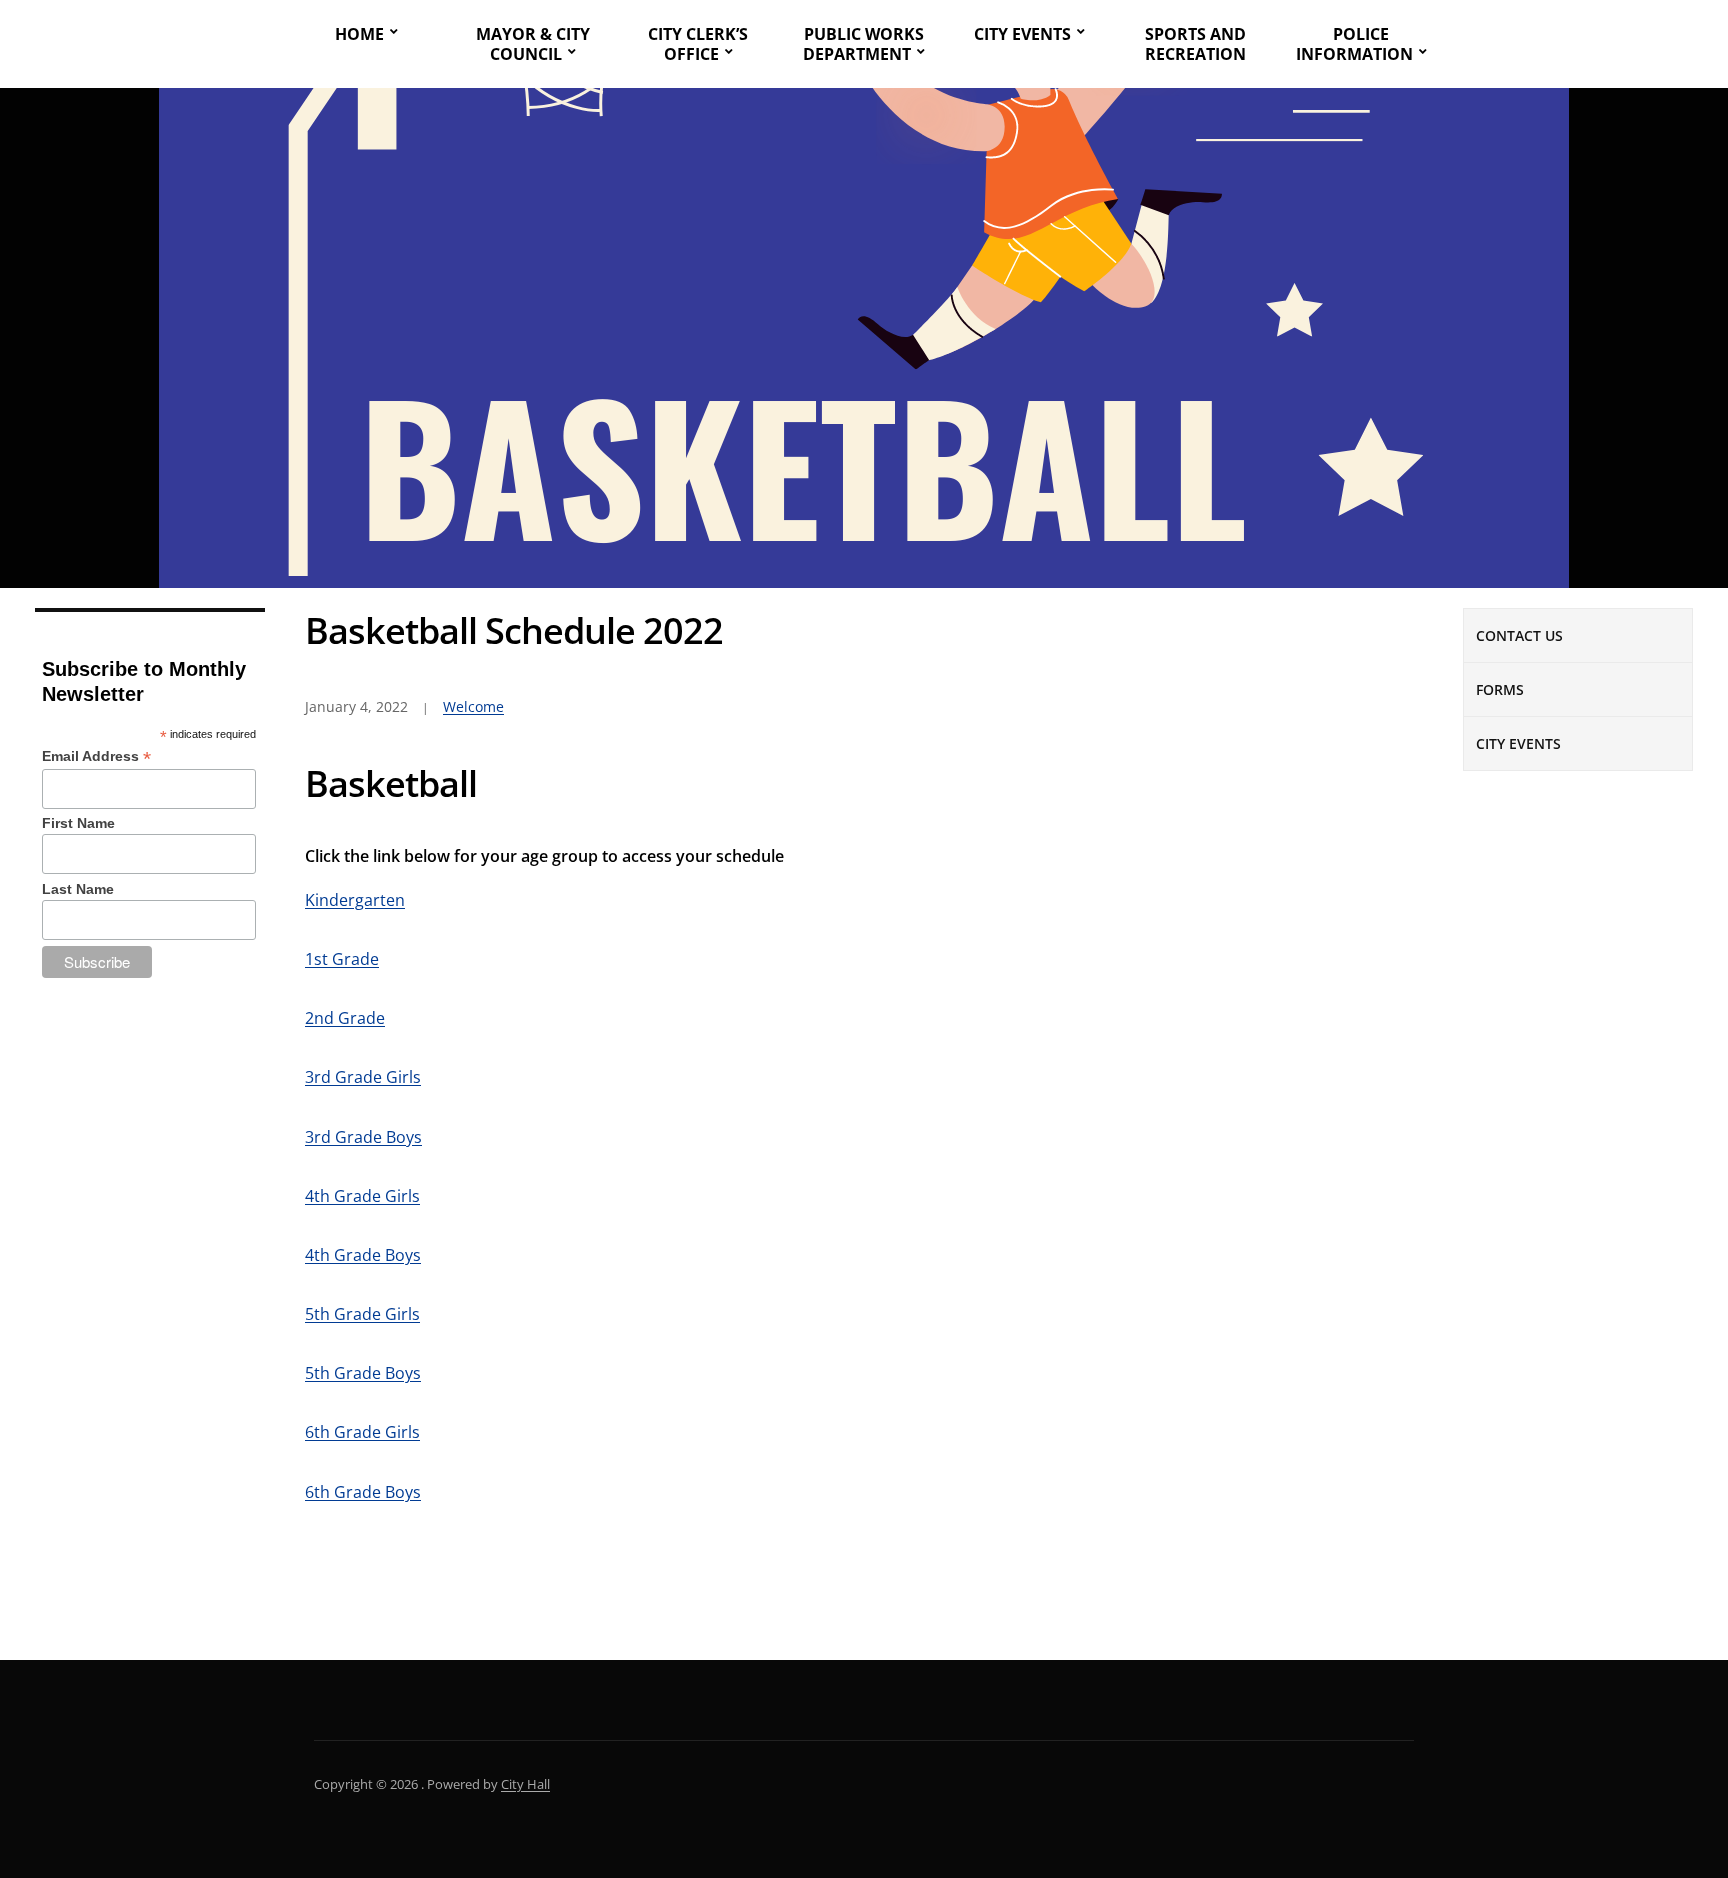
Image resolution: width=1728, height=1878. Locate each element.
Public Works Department (863, 44)
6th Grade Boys (363, 1492)
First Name (78, 823)
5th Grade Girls (362, 1314)
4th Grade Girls (362, 1196)
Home (359, 34)
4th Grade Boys (363, 1255)
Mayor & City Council (533, 44)
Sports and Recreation (1195, 44)
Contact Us (1519, 635)
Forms (1500, 689)
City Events (1022, 34)
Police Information (1354, 44)
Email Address (96, 756)
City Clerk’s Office (698, 44)
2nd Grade (345, 1018)
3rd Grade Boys (363, 1137)
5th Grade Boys (363, 1373)
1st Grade (342, 959)
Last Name (78, 889)
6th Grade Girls (362, 1432)
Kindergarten (355, 900)
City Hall (525, 1784)
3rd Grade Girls (363, 1077)
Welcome (473, 706)
